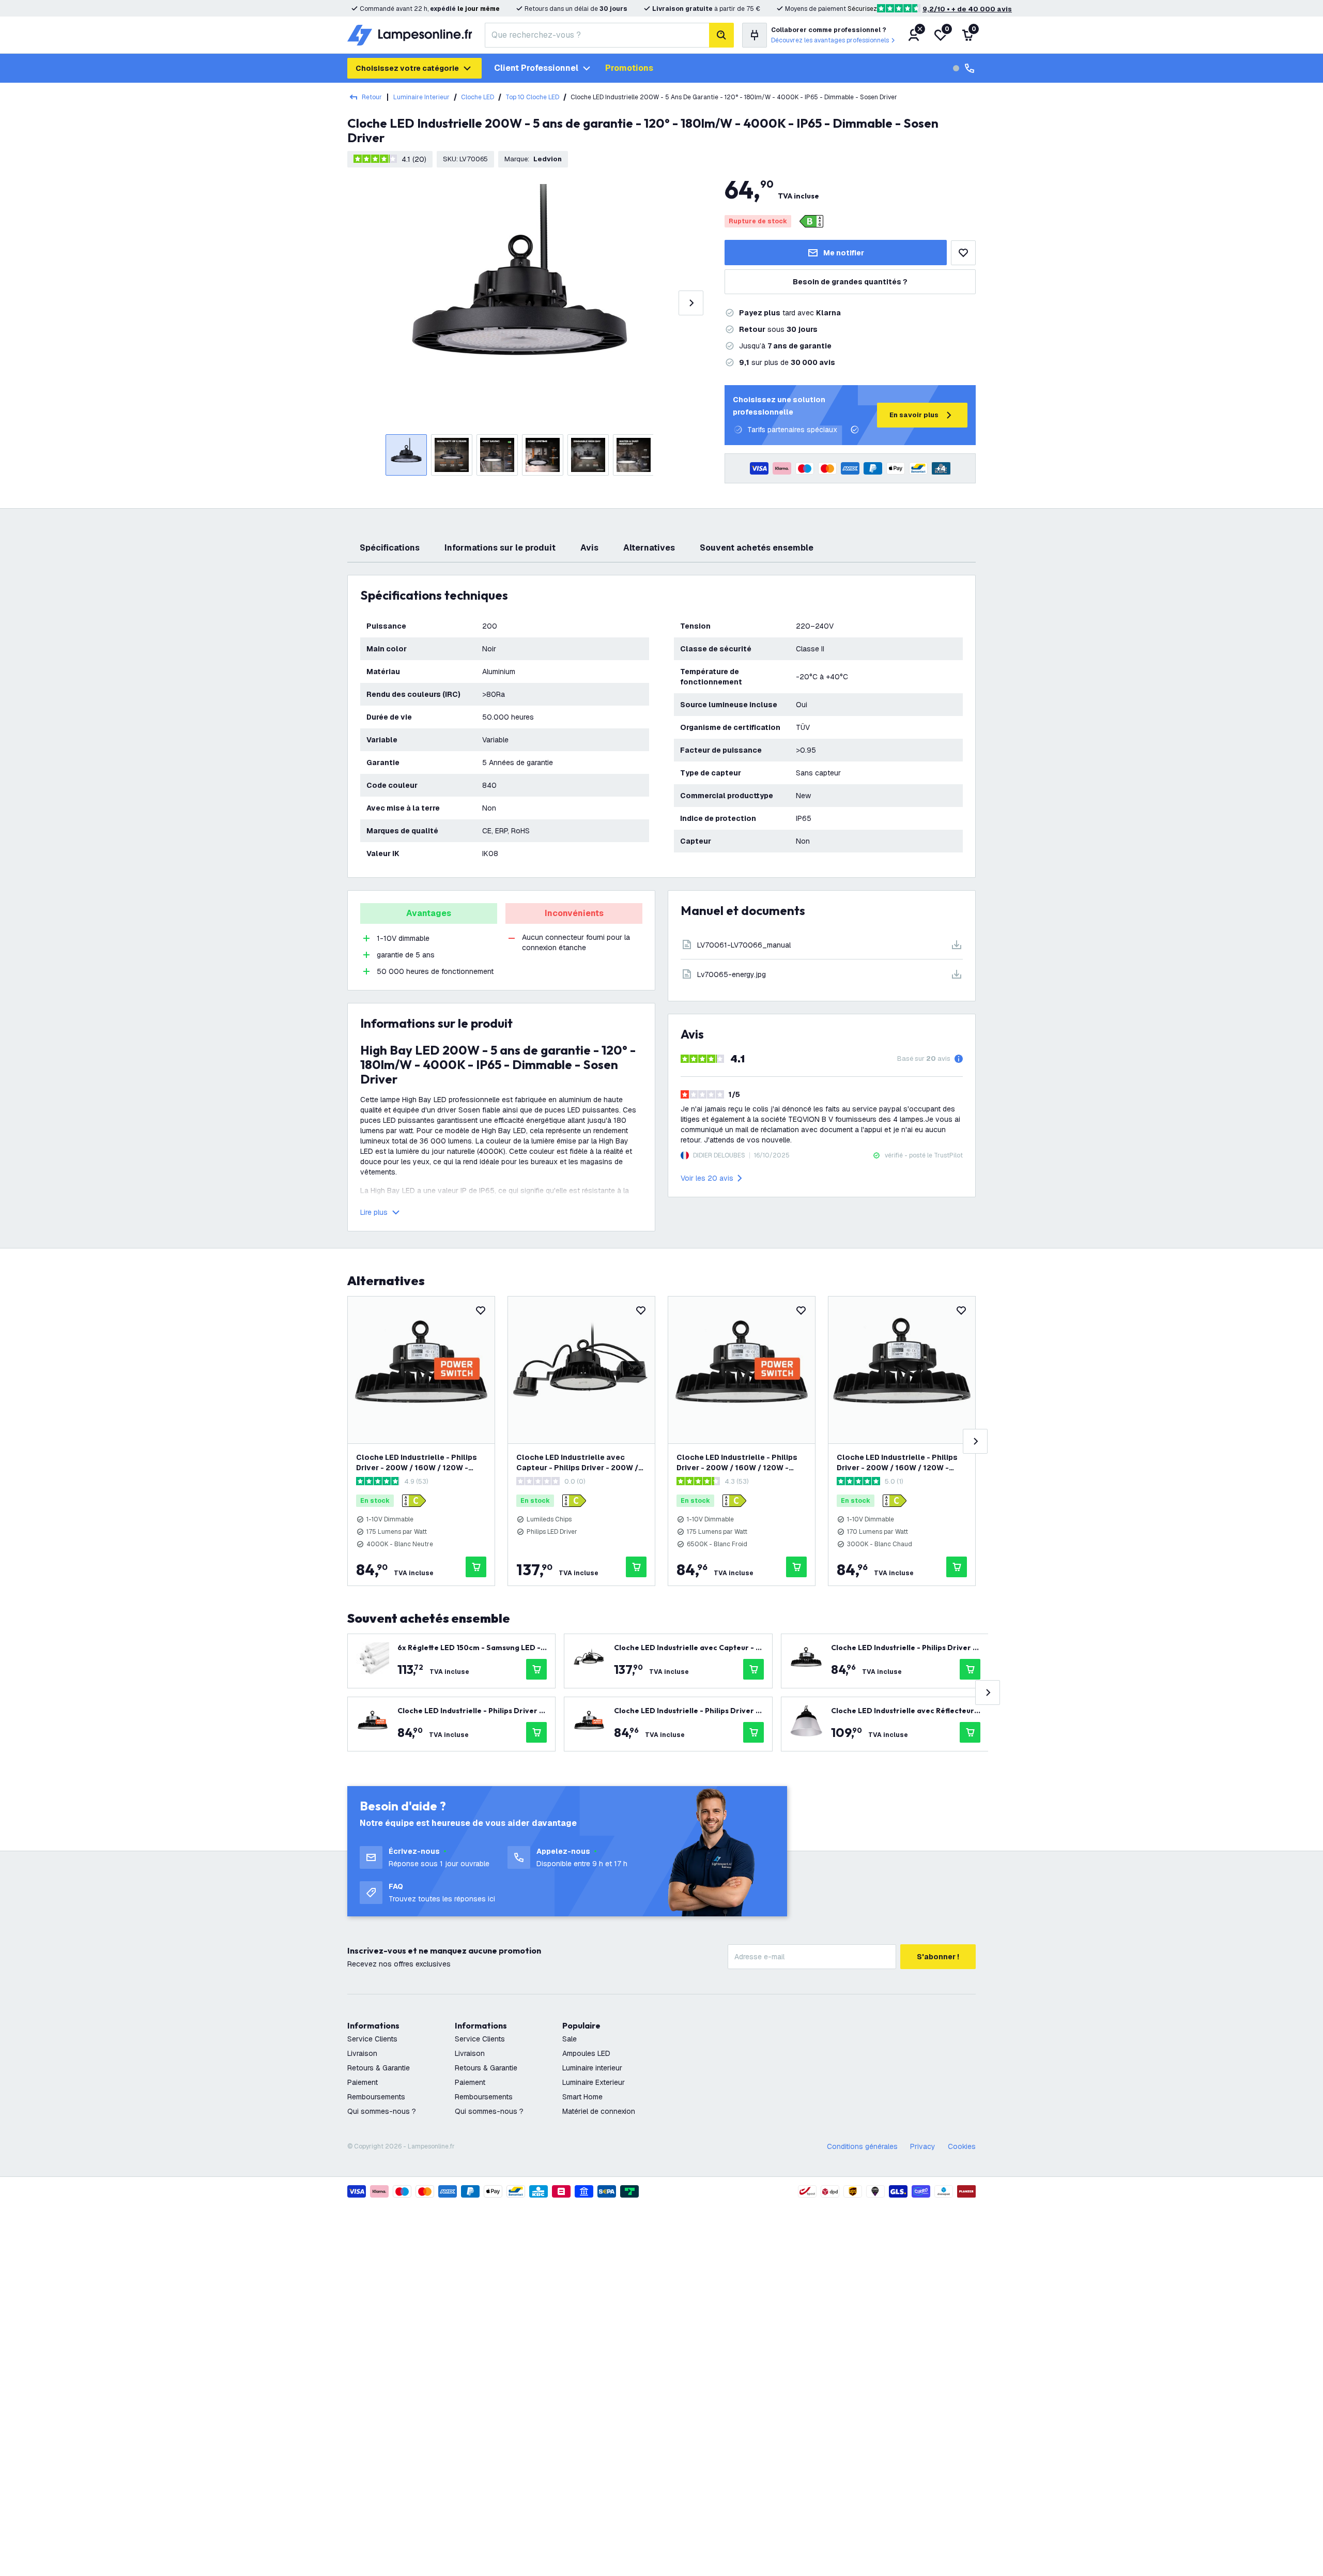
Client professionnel (536, 68)
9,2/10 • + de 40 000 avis (967, 9)
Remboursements (376, 2097)
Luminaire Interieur (421, 97)
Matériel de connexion (599, 2111)
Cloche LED (478, 97)
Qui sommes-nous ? (382, 2111)
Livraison (362, 2053)
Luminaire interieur (592, 2068)
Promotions (629, 68)
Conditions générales (862, 2146)
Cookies (962, 2146)
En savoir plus (914, 415)
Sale (570, 2039)
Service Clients (372, 2039)
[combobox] (597, 35)
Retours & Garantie (379, 2068)
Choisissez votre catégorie (407, 68)
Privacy (923, 2146)
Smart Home (582, 2097)
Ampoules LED (586, 2053)
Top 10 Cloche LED (532, 97)
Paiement (363, 2082)
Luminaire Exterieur (594, 2082)
